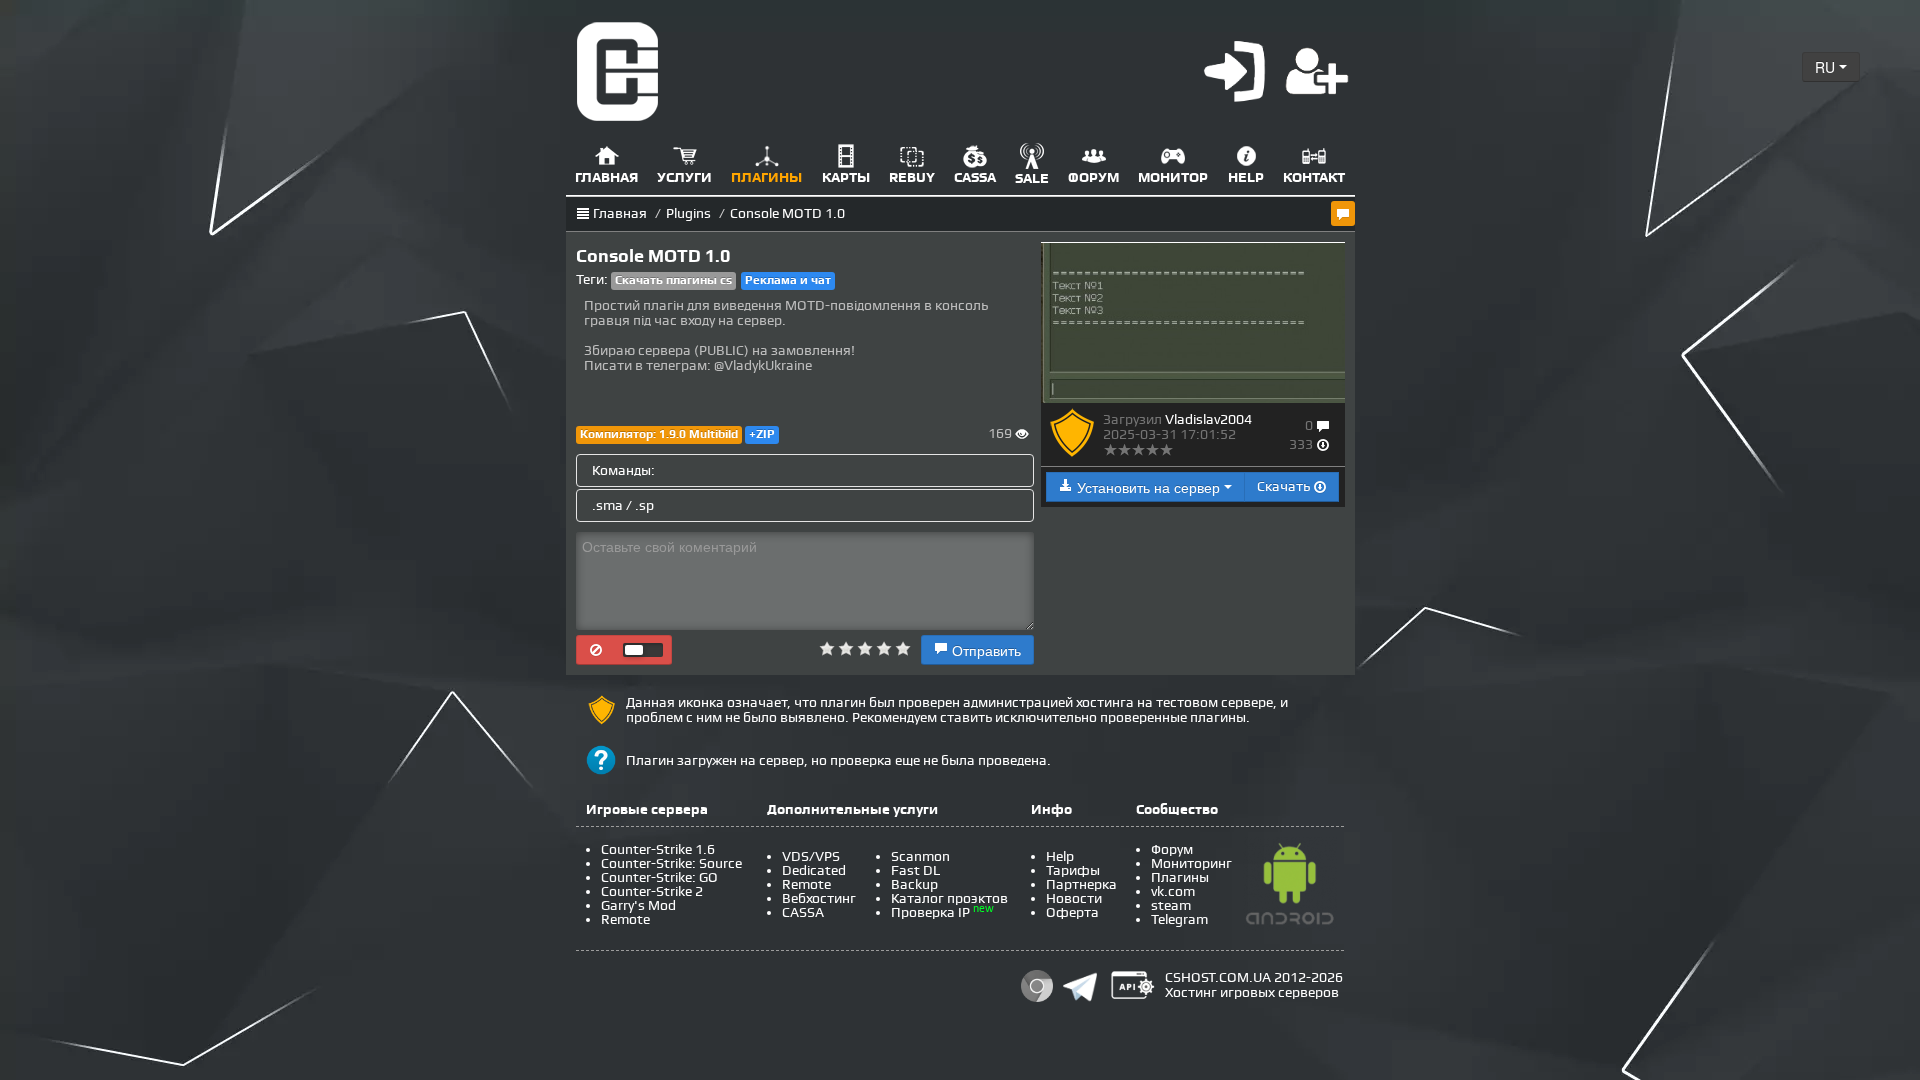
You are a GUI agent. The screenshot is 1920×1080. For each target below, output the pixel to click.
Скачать (1285, 486)
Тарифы (1073, 870)
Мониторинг (1191, 863)
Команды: (623, 470)
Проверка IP (930, 912)
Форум (1172, 849)
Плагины (1180, 877)
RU (1827, 67)
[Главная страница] (618, 70)
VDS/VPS (811, 856)
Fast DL (915, 870)
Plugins (688, 213)
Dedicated (814, 870)
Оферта (1072, 912)
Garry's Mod (638, 905)
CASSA (803, 912)
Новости (1074, 898)
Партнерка (1081, 884)
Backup (914, 884)
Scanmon (920, 856)
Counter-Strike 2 (652, 891)
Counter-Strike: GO (659, 877)
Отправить (984, 650)
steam (1171, 905)
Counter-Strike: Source (671, 863)
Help (1060, 856)
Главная (620, 213)
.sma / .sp (623, 505)
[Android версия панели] (1290, 887)
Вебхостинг (819, 898)
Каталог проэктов (949, 898)
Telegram (1179, 919)
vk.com (1173, 891)
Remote (625, 919)
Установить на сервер (1148, 487)
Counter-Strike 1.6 (658, 849)
